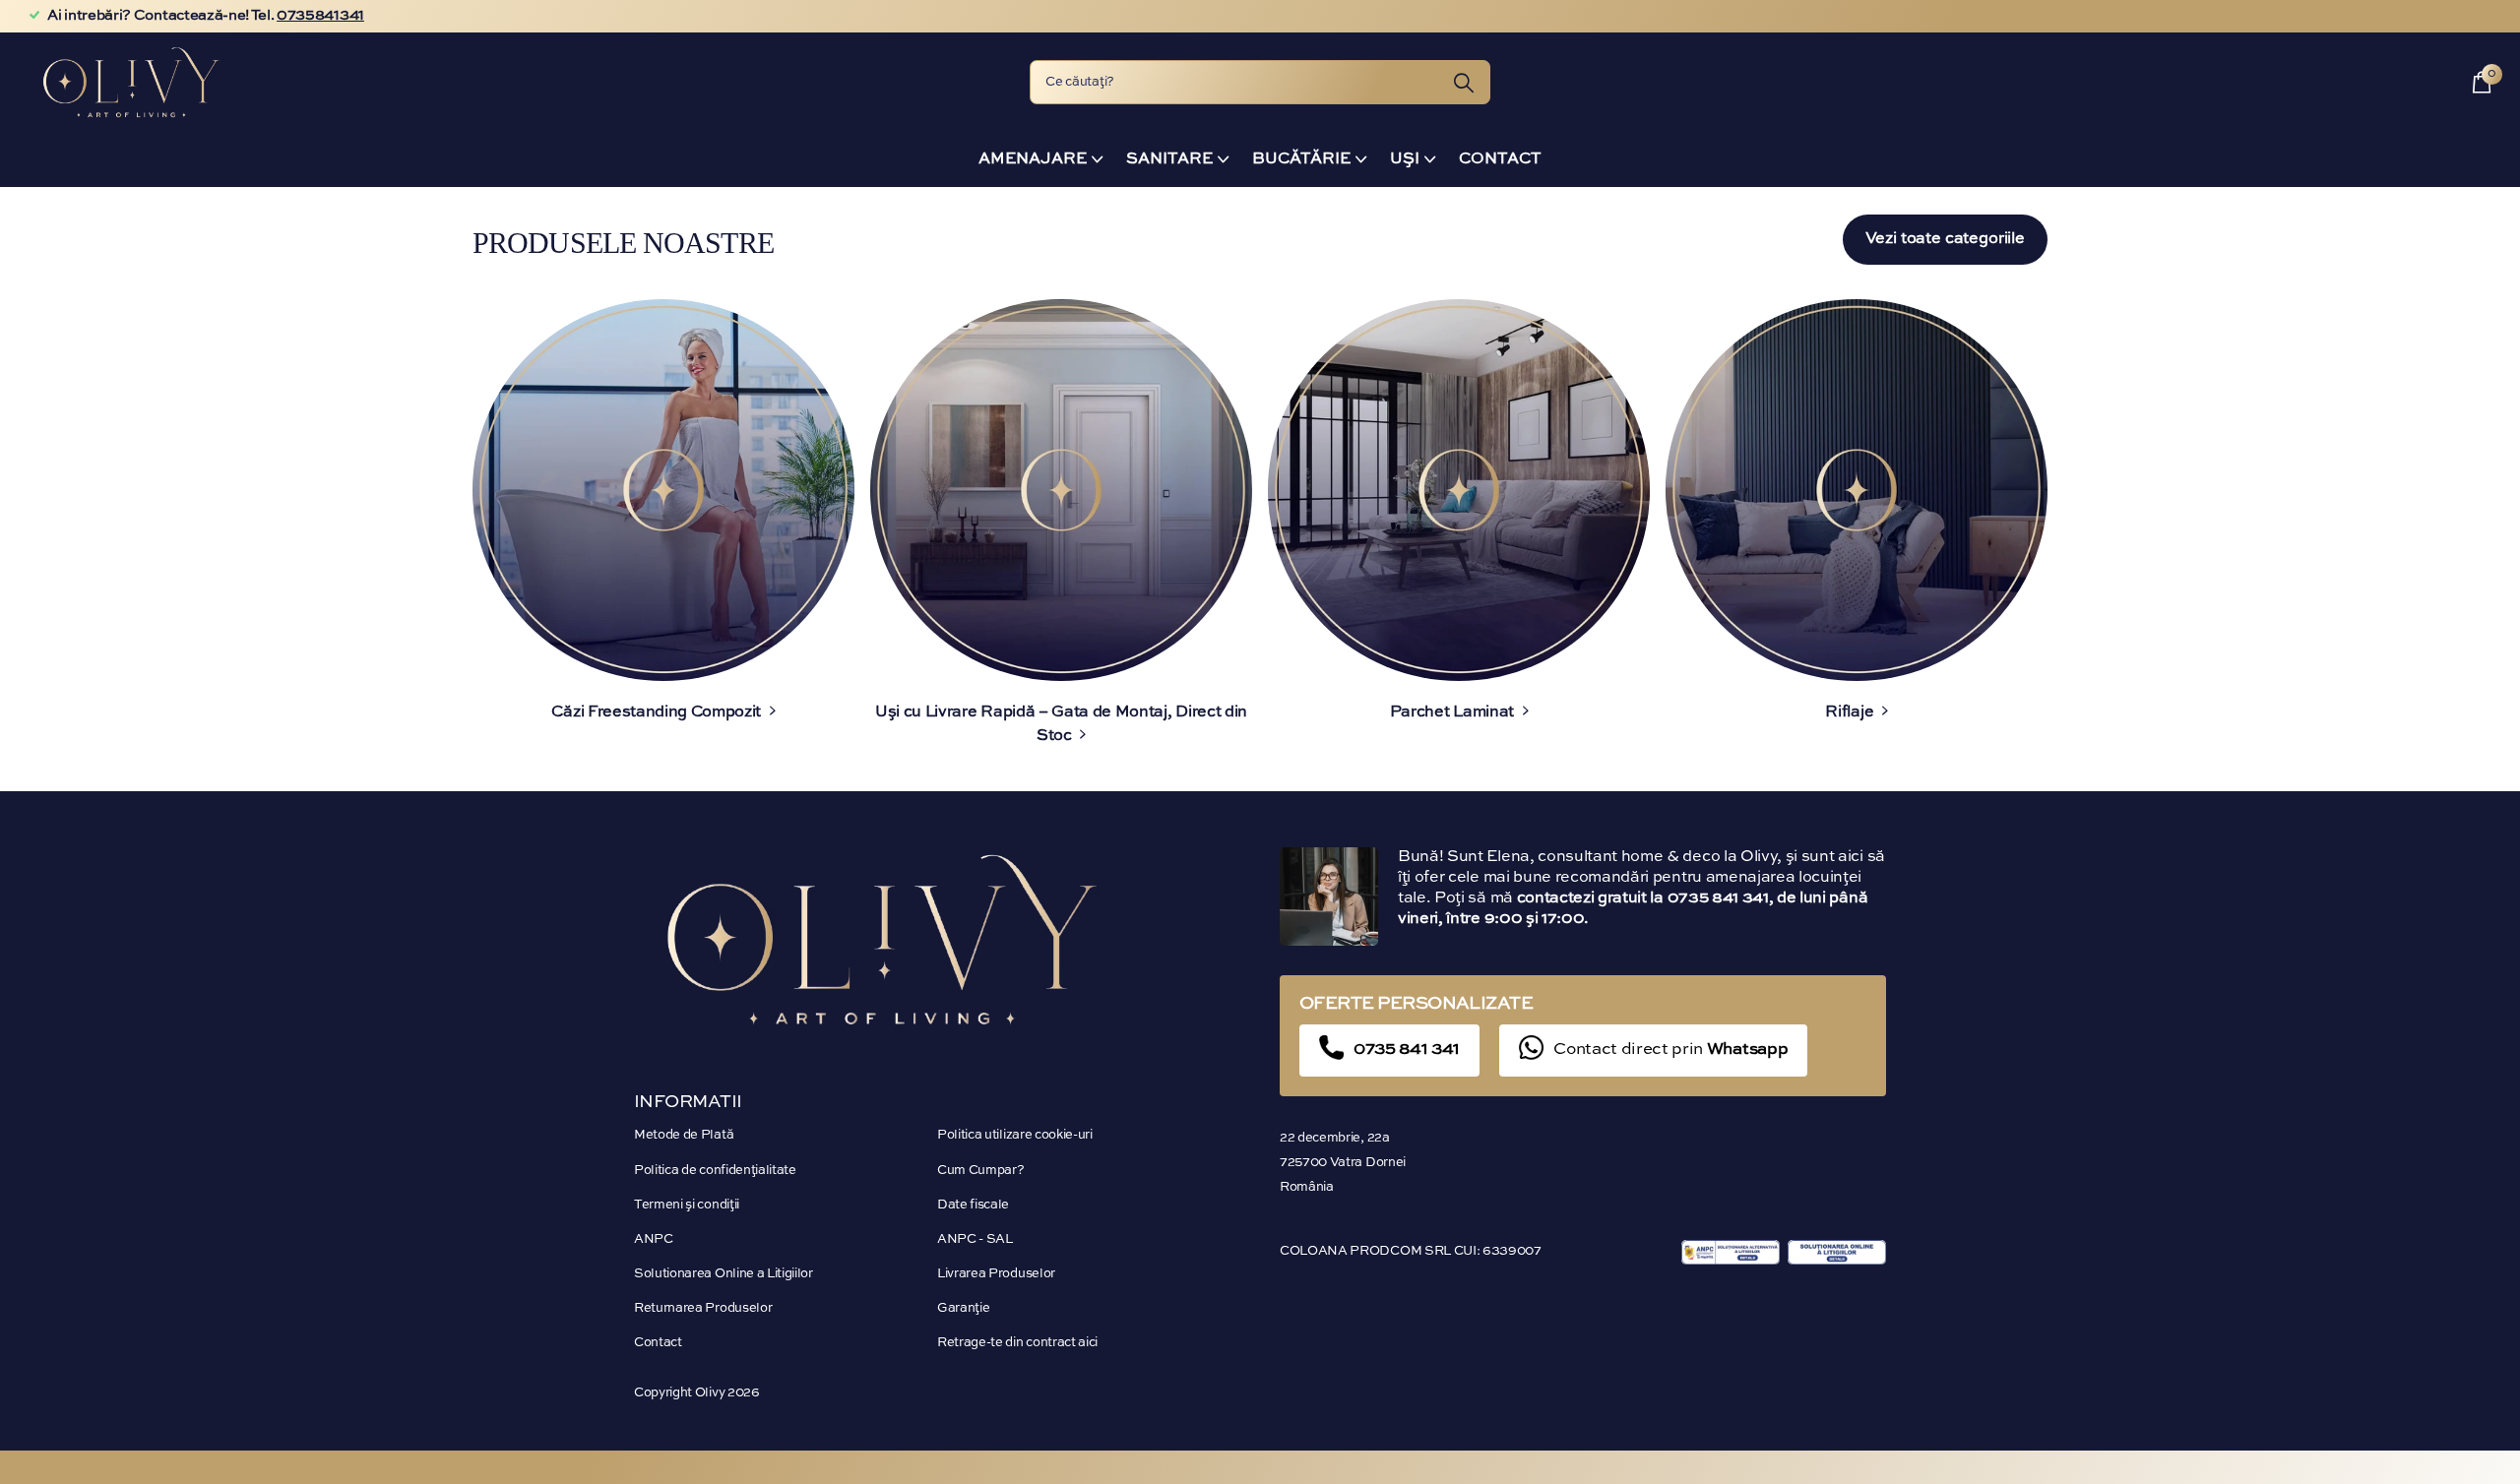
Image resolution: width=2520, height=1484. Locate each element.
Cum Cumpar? (980, 1171)
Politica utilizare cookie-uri (1015, 1135)
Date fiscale (973, 1205)
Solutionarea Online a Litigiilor (724, 1274)
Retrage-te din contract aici (1017, 1343)
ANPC (654, 1239)
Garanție (963, 1308)
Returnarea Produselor (703, 1308)
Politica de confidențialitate (715, 1171)
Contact (1500, 159)
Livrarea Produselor (996, 1274)
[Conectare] (2439, 82)
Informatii (688, 1102)
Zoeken (1463, 82)
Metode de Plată (684, 1135)
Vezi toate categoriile (1945, 239)
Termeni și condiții (687, 1205)
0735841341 (320, 16)
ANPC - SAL (975, 1239)
